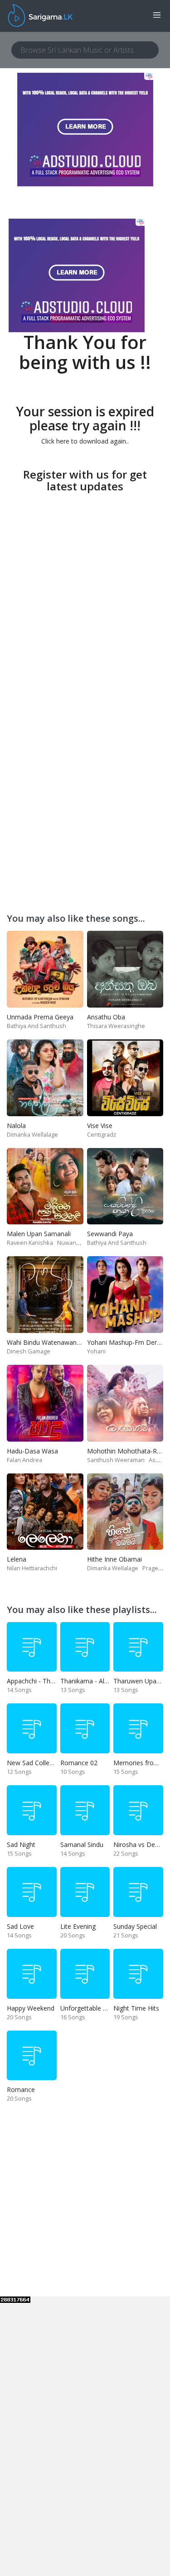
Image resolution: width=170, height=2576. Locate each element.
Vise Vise (100, 1126)
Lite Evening (78, 1926)
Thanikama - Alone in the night (105, 1681)
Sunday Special (135, 1926)
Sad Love (20, 1926)
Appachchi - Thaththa (38, 1681)
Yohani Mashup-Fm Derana (127, 1342)
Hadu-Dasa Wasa (32, 1451)
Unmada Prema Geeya (40, 1017)
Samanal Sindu (82, 1845)
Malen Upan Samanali (39, 1234)
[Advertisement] (85, 581)
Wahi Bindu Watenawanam (46, 1342)
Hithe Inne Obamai (114, 1559)
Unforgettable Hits (87, 2008)
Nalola (16, 1126)
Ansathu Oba (106, 1017)
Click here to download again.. (85, 441)
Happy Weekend (31, 2008)
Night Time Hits (136, 2008)
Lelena (17, 1559)
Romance (21, 2089)
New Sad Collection (35, 1763)
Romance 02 (79, 1763)
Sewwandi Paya (110, 1234)
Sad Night (21, 1845)
